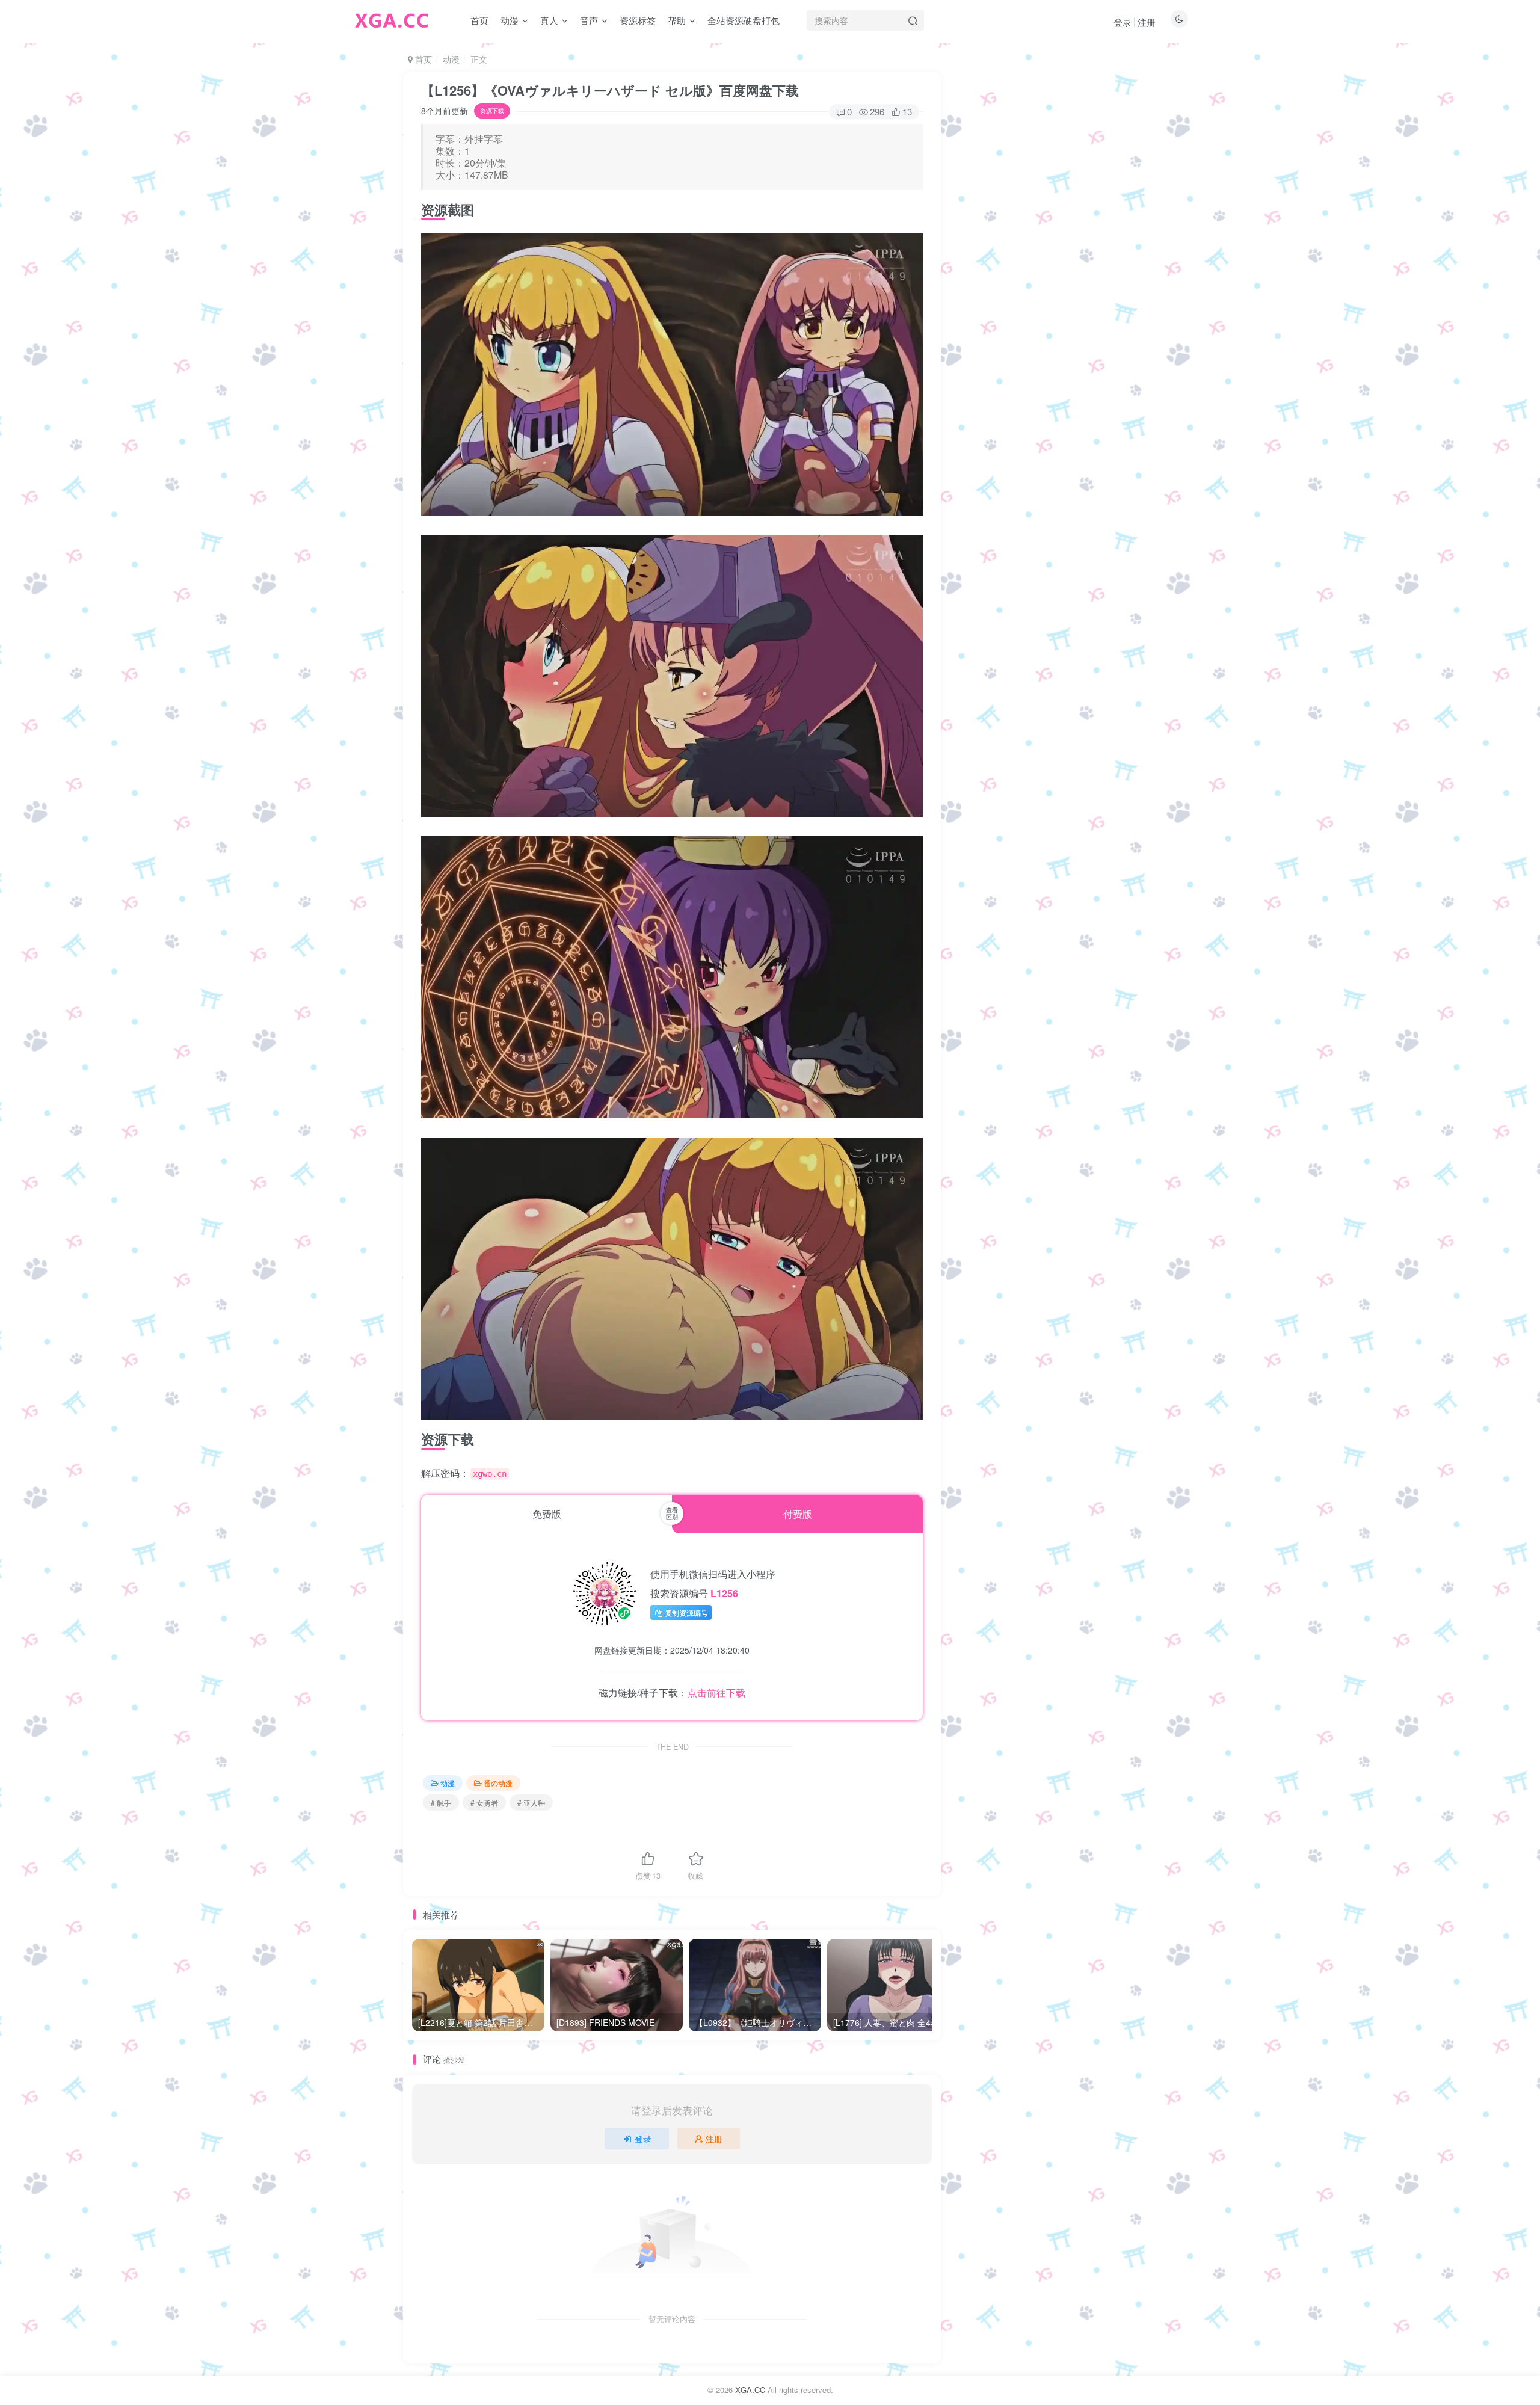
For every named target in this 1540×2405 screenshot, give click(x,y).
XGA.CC (750, 2390)
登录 (1123, 22)
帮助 (677, 20)
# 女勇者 (484, 1803)
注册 (1147, 22)
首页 (479, 20)
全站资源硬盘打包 (744, 20)
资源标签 (638, 20)
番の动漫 (498, 1783)
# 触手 (441, 1803)
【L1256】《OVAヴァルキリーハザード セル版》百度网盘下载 (610, 90)
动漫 (510, 20)
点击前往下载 (716, 1692)
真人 (549, 20)
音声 (589, 20)
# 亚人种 (531, 1803)
